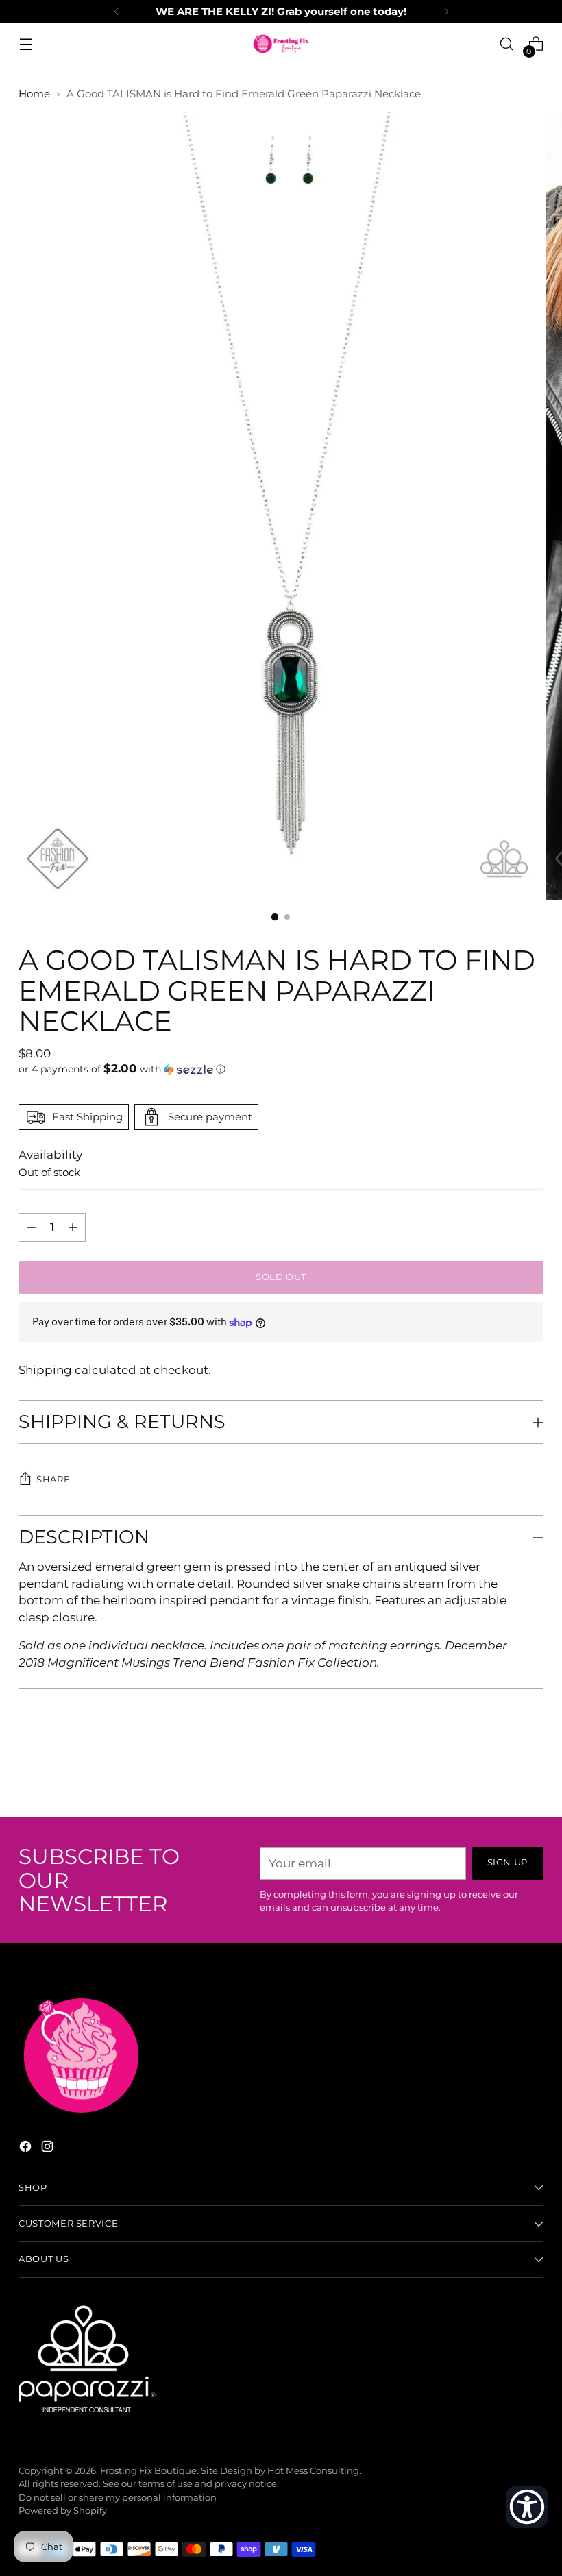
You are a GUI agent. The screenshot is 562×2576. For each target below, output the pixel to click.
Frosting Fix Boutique (148, 2471)
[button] (281, 1069)
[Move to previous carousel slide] (500, 1771)
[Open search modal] (507, 44)
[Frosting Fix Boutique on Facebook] (27, 2149)
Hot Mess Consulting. (314, 2471)
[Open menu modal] (26, 44)
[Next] (446, 12)
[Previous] (117, 12)
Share (53, 1479)
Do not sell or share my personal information (118, 2498)
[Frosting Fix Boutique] (281, 44)
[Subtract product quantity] (73, 1227)
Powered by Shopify (63, 2511)
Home (34, 94)
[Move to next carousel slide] (532, 1770)
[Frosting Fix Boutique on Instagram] (49, 2149)
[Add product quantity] (32, 1227)
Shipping (45, 1370)
